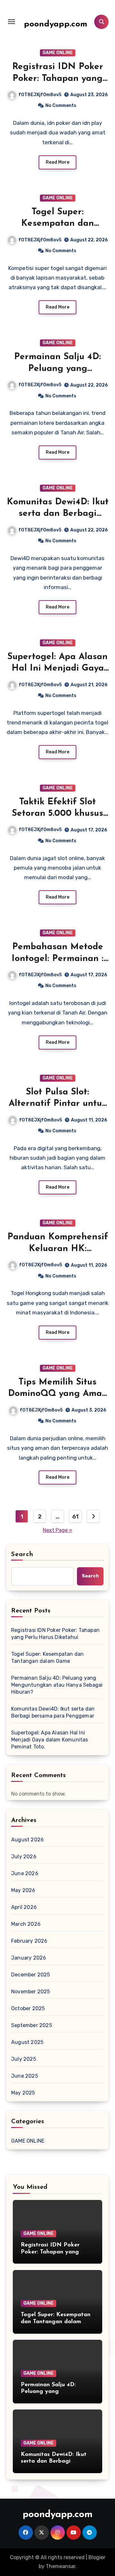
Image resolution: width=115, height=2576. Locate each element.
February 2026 (29, 1941)
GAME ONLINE (58, 53)
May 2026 (23, 1890)
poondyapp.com (56, 24)
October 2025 (28, 2008)
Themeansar (61, 2566)
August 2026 (27, 1840)
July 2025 (24, 2059)
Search (22, 1555)
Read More (57, 162)
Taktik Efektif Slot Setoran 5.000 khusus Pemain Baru (57, 814)
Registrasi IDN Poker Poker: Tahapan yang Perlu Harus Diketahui (57, 78)
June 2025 (25, 2076)
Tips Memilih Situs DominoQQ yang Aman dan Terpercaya (58, 1394)
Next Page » (57, 1530)
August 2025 (27, 2042)
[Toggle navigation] (11, 22)
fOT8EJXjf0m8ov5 (40, 95)
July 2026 (24, 1857)
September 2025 (32, 2025)
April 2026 (24, 1907)
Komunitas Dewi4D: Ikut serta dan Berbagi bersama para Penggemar (53, 1712)
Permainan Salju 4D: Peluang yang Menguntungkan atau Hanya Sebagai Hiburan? (57, 1685)
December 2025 (31, 1975)
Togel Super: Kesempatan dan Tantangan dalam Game (47, 1658)
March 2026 (26, 1924)
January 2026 (29, 1958)
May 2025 (23, 2093)
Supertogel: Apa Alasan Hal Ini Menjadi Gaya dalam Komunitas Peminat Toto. (50, 1740)
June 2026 (25, 1873)
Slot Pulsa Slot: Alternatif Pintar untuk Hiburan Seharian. (58, 1104)
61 (75, 1517)
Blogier (97, 2557)
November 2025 (31, 1992)
